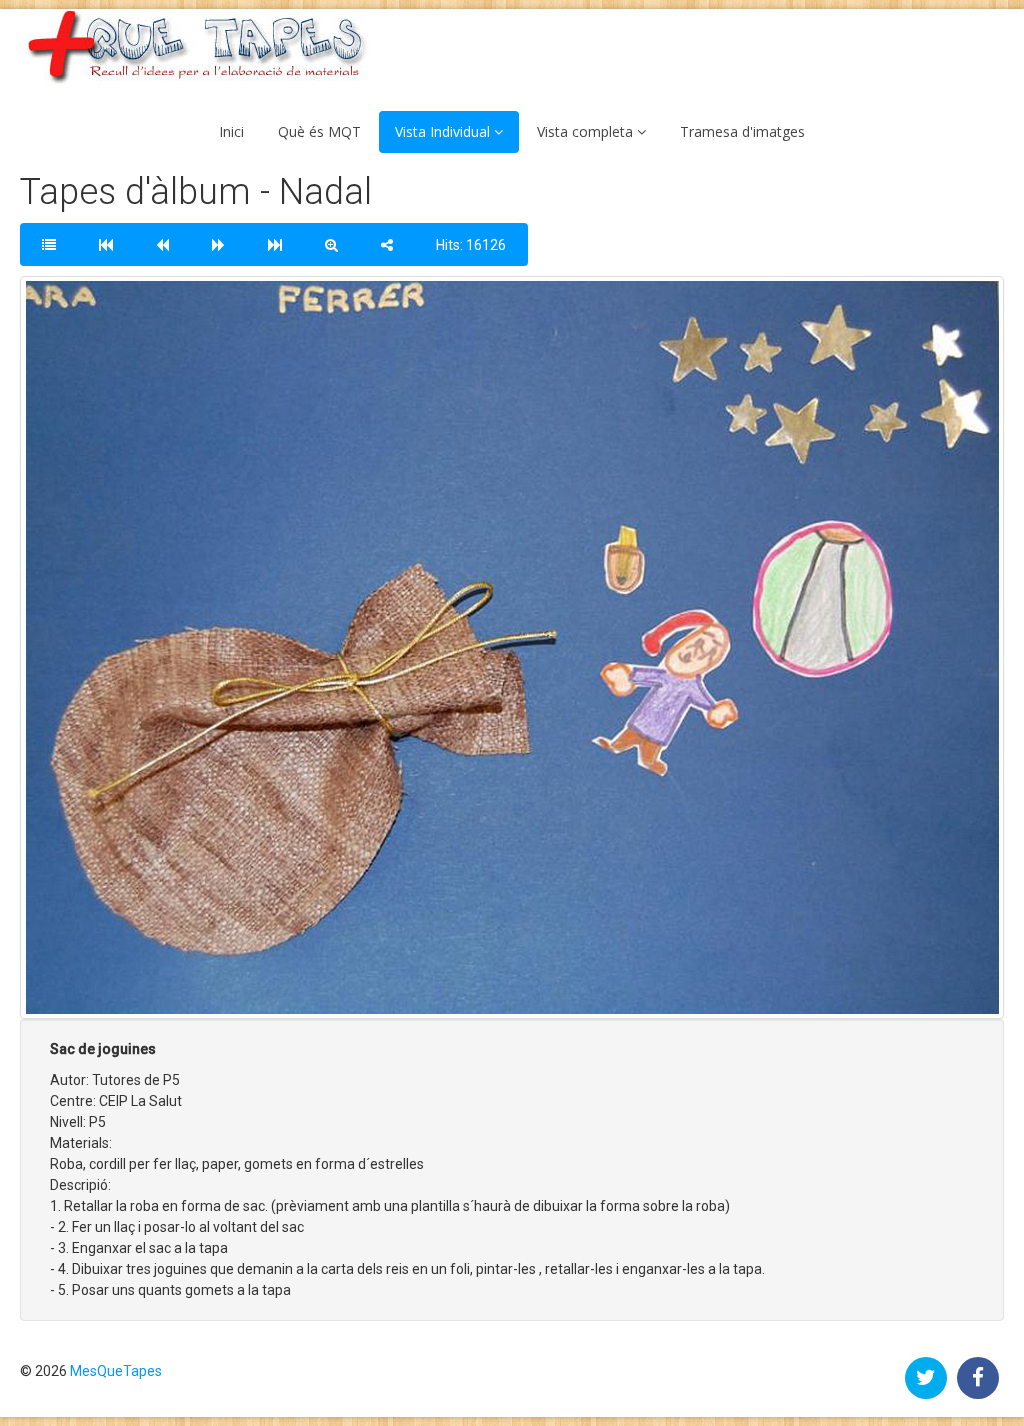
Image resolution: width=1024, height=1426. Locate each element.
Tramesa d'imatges (742, 131)
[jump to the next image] (218, 244)
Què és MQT (319, 131)
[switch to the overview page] (49, 244)
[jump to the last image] (275, 244)
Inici (231, 131)
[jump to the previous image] (162, 244)
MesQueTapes (116, 1371)
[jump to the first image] (106, 244)
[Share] (387, 244)
